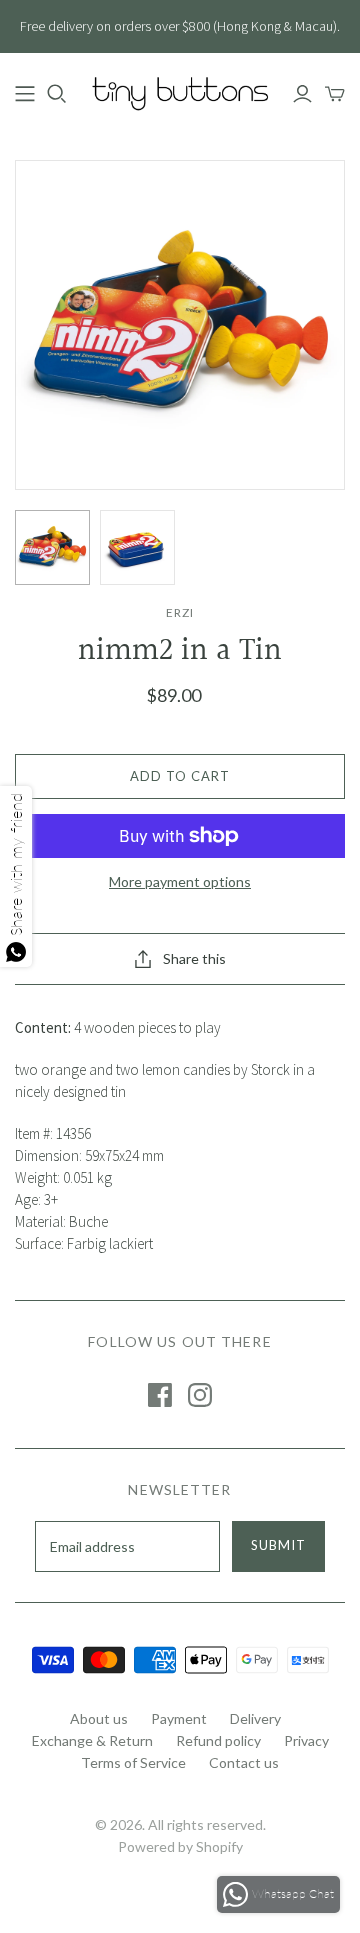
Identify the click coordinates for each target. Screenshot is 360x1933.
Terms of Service (133, 1762)
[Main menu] (25, 94)
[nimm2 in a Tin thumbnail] (52, 547)
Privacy (306, 1740)
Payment (179, 1718)
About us (99, 1718)
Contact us (244, 1762)
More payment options (180, 881)
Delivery (255, 1718)
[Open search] (57, 94)
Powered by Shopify (180, 1846)
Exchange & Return (92, 1740)
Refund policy (218, 1740)
